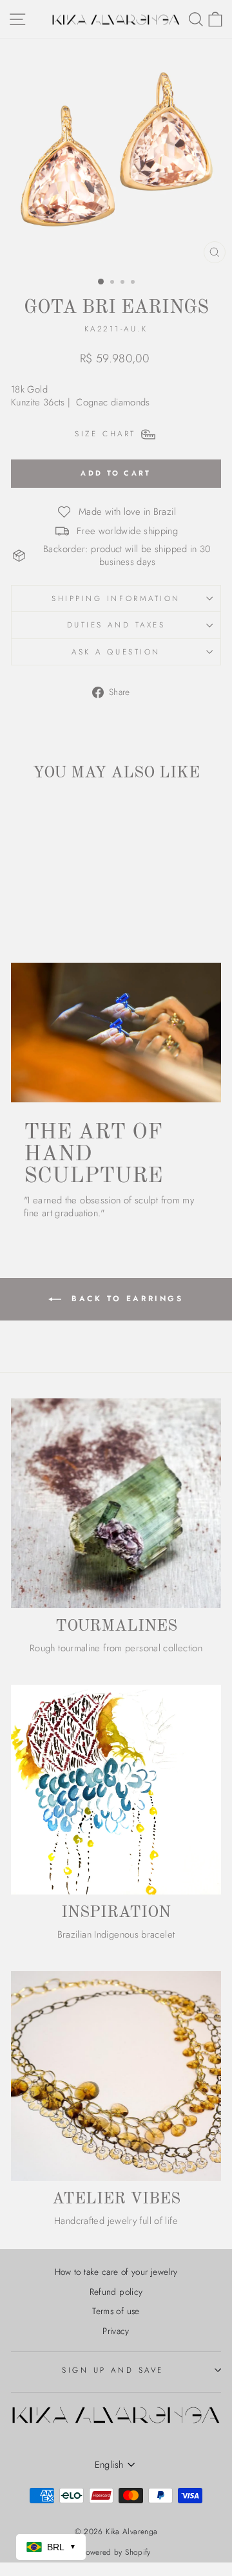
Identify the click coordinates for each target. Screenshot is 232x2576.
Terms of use (116, 2311)
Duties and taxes (116, 625)
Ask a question (116, 652)
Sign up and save (113, 2370)
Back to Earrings (125, 1298)
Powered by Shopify (116, 2552)
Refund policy (116, 2292)
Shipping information (116, 598)
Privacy (116, 2331)
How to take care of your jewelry (116, 2272)
